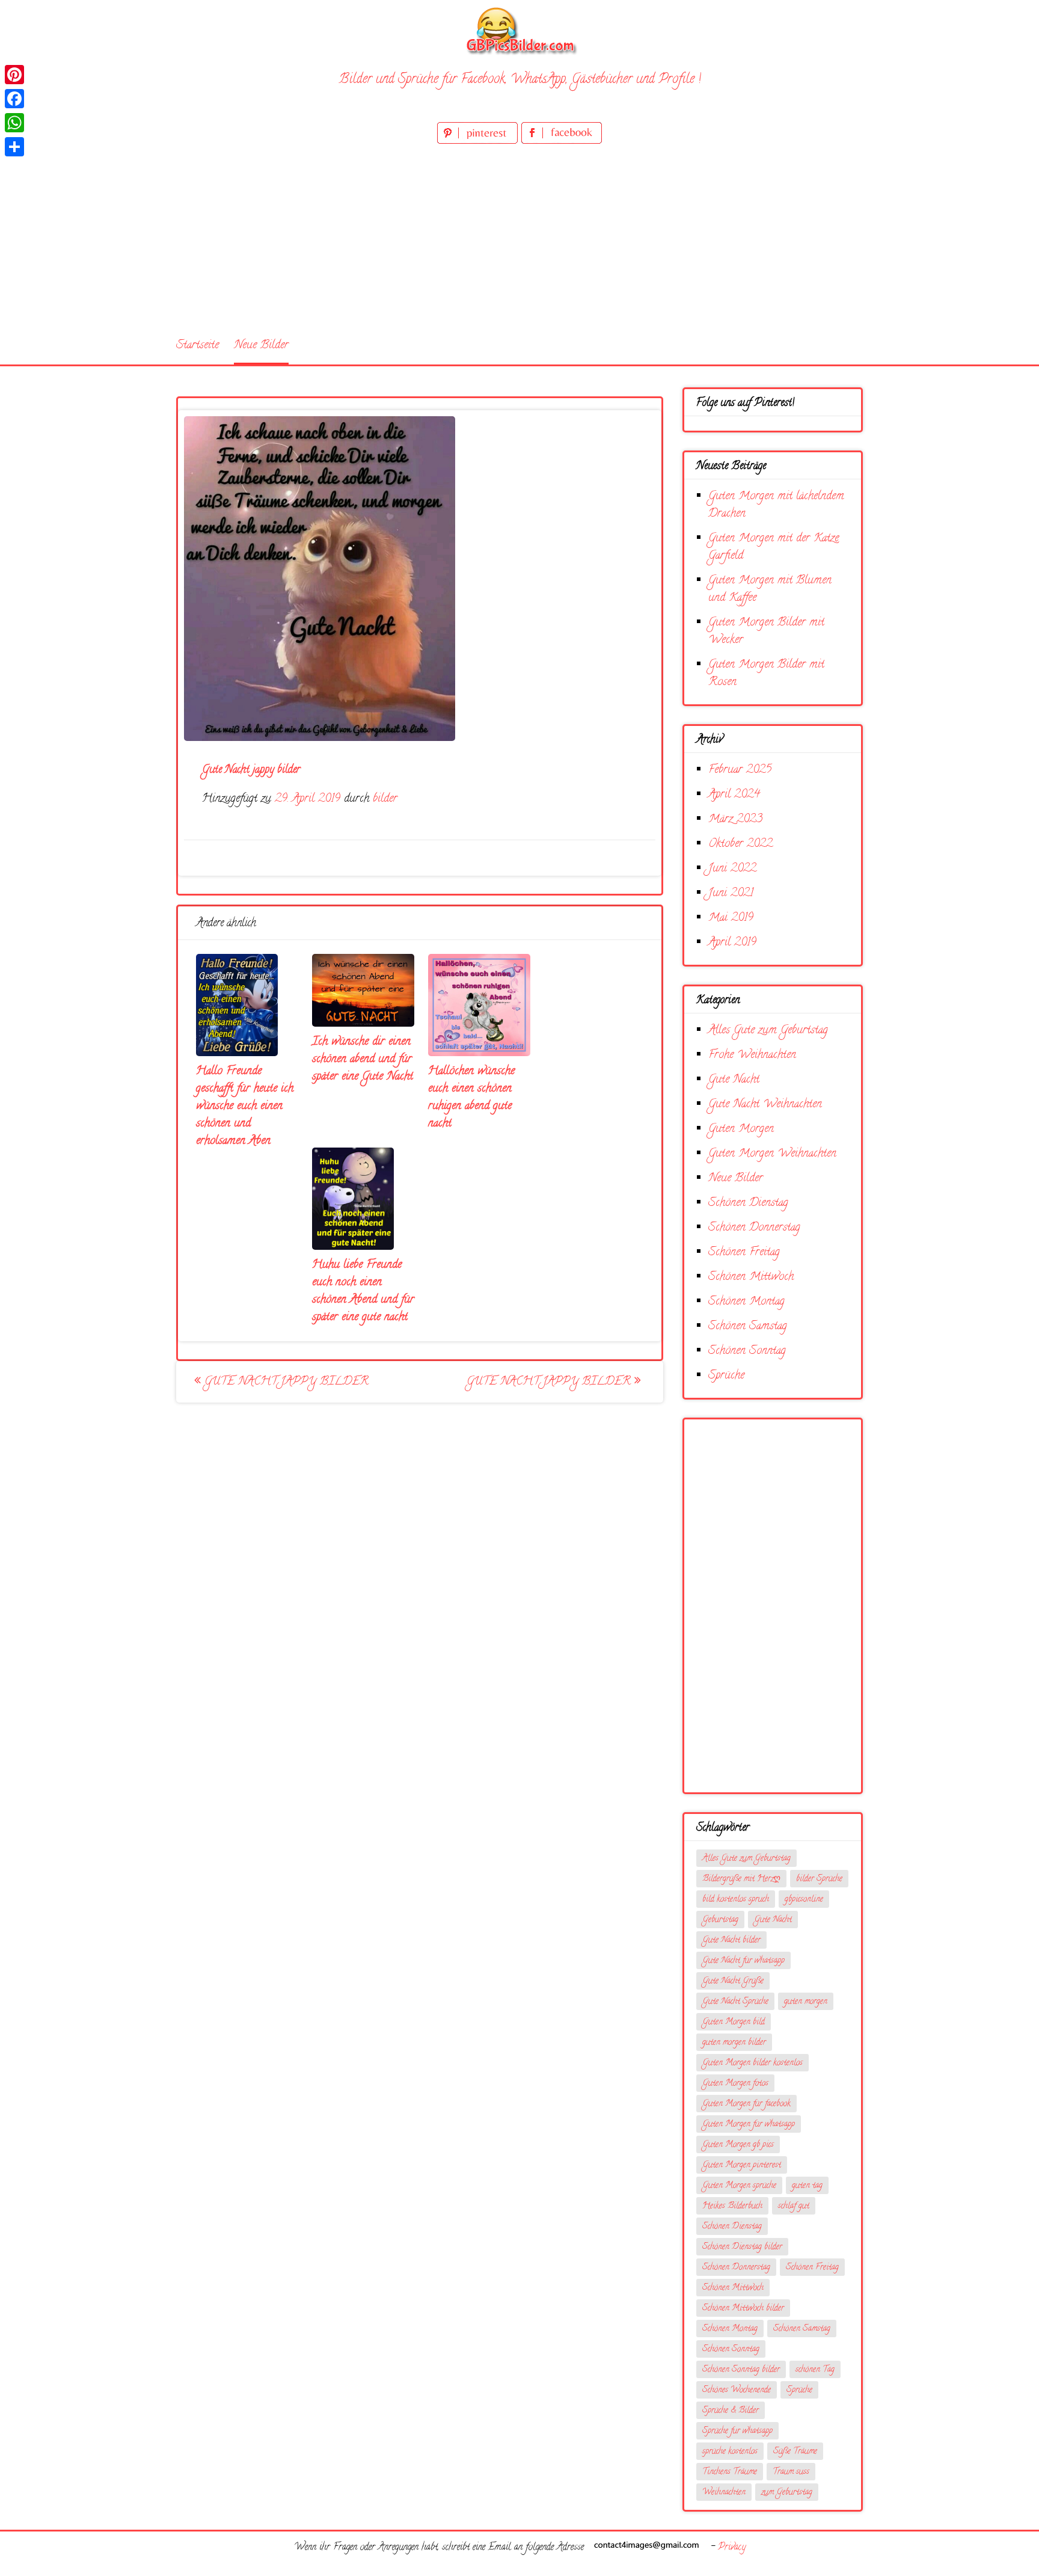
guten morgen (806, 2002)
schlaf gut (794, 2206)
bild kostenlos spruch (736, 1900)
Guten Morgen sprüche (739, 2186)
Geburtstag (720, 1920)
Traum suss (791, 2472)
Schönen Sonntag (747, 1351)
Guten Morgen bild (734, 2022)
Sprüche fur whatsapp (737, 2431)
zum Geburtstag (787, 2493)
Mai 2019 (731, 918)
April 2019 (732, 943)
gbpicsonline (804, 1900)
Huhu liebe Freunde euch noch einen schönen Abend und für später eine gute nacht (363, 1291)
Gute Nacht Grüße (733, 1981)
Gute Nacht (734, 1080)
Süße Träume (795, 2452)
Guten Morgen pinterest (742, 2166)
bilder (385, 799)
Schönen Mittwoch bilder (743, 2309)
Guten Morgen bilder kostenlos (752, 2063)
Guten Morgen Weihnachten (772, 1154)
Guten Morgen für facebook (746, 2104)
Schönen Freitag (744, 1253)
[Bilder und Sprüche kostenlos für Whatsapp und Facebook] (519, 30)
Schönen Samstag (748, 1326)
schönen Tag (815, 2370)
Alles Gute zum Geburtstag (768, 1031)
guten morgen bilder (734, 2043)
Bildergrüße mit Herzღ (741, 1879)
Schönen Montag (746, 1302)
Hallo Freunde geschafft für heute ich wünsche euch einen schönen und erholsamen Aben (245, 1106)
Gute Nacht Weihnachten (765, 1105)
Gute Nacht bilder (731, 1941)
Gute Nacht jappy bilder (285, 1382)
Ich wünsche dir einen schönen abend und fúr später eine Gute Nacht (363, 1059)
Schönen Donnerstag (754, 1228)
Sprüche (726, 1376)
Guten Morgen (741, 1129)
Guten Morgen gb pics (738, 2145)
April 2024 (734, 795)
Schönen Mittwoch (751, 1277)
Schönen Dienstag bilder (742, 2247)
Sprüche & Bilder (731, 2411)
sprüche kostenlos (730, 2452)
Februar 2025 (740, 770)
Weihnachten (724, 2493)
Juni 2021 (731, 893)
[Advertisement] (519, 237)
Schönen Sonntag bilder (741, 2370)
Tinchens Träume (730, 2472)
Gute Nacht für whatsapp (743, 1961)
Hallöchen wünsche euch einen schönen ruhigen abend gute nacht (471, 1098)
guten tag (807, 2186)
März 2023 (735, 819)
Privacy (732, 2548)
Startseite (198, 346)
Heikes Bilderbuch (732, 2206)
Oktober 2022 (740, 844)
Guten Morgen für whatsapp (749, 2125)
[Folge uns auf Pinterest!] (479, 142)
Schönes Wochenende (737, 2390)
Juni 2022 (732, 869)
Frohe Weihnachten (752, 1055)
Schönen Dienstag (748, 1203)
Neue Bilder (261, 346)
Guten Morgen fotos (735, 2084)
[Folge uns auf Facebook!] (562, 142)
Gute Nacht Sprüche (735, 2002)
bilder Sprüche (819, 1879)
